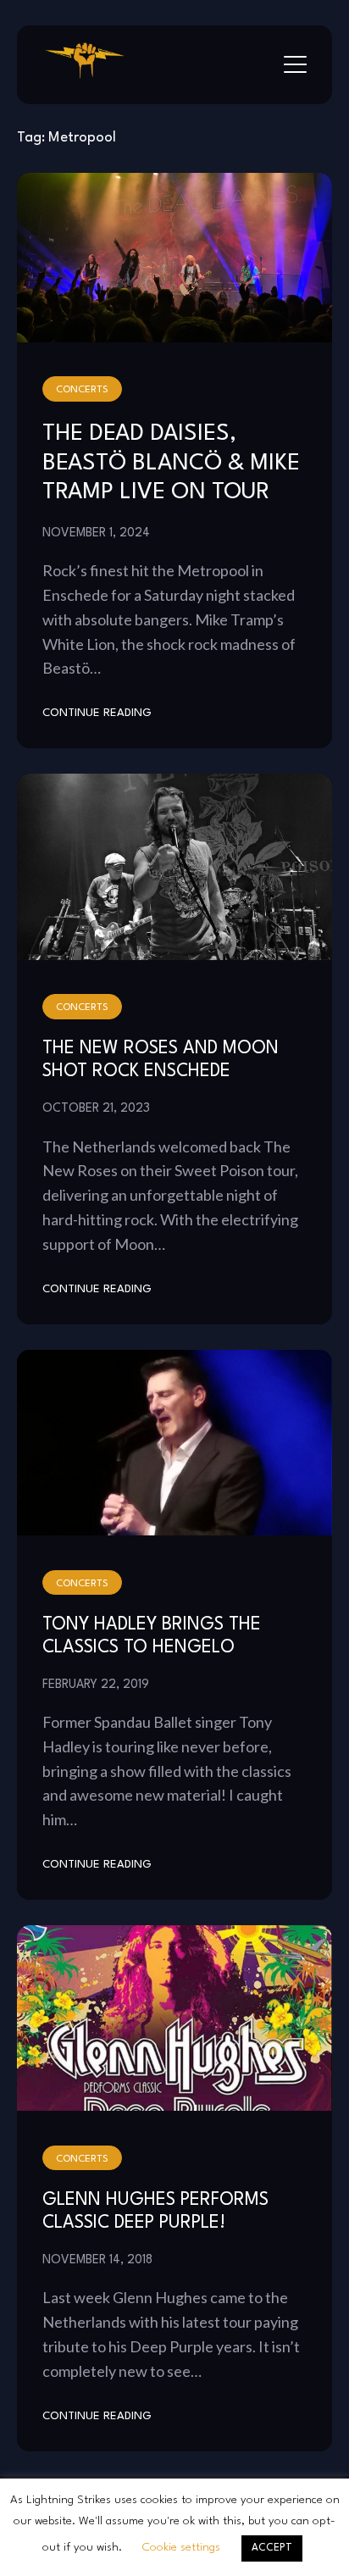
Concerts (82, 390)
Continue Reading (97, 713)
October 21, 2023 (96, 1108)
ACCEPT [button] (272, 2548)
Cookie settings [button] (181, 2547)
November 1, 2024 (96, 533)
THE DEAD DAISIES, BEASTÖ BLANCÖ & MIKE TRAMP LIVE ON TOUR (171, 463)
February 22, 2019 (96, 1685)
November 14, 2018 (97, 2260)
